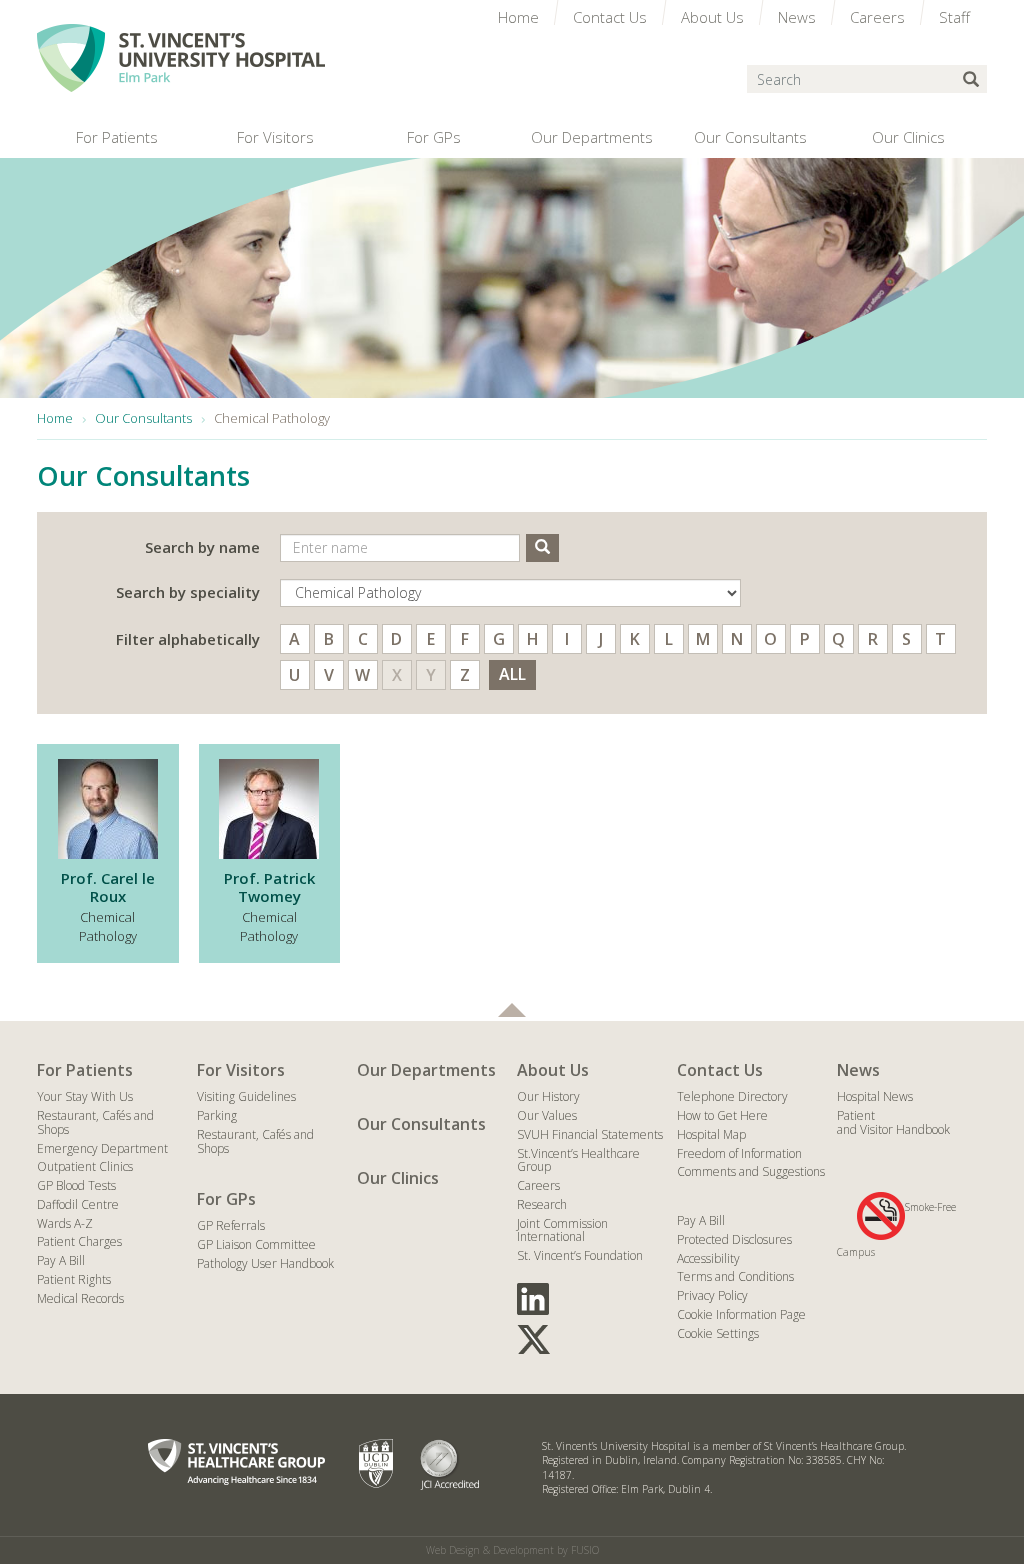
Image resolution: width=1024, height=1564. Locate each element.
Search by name (202, 547)
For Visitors (241, 1070)
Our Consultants (421, 1124)
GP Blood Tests (76, 1185)
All (512, 674)
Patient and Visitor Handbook (893, 1122)
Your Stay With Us (85, 1096)
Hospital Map (711, 1134)
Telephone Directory (732, 1096)
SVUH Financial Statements (590, 1134)
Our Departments (426, 1070)
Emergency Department (102, 1148)
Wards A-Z (65, 1223)
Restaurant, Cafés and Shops (95, 1122)
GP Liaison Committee (256, 1244)
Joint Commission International (562, 1230)
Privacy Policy (712, 1295)
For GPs (226, 1199)
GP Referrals (231, 1225)
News (858, 1070)
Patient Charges (79, 1241)
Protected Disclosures (734, 1239)
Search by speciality (188, 592)
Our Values (547, 1115)
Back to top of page (512, 1010)
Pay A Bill (61, 1260)
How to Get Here (722, 1115)
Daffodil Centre (78, 1204)
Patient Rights (74, 1279)
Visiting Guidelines (246, 1096)
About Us (553, 1070)
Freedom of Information (739, 1153)
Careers (538, 1185)
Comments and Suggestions (751, 1171)
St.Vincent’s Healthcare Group (578, 1160)
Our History (548, 1096)
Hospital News (875, 1096)
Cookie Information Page (741, 1314)
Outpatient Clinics (85, 1166)
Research (542, 1204)
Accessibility (708, 1258)
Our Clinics (398, 1178)
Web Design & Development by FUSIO (512, 1550)
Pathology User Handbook (265, 1263)
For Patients (85, 1070)
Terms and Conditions (735, 1276)
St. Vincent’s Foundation (580, 1255)
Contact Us (720, 1070)
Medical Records (80, 1298)
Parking (217, 1115)
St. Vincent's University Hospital (181, 58)
